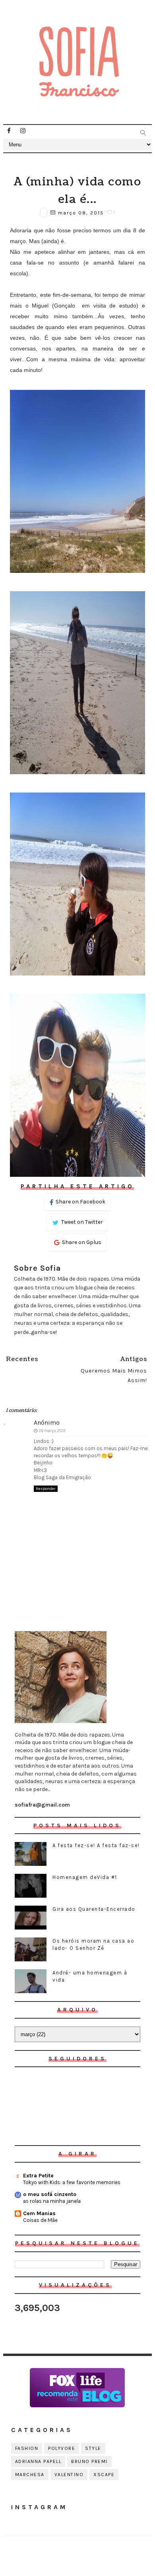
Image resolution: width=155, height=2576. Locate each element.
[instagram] (23, 131)
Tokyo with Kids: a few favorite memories (72, 2182)
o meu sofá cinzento (50, 2194)
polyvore (62, 2448)
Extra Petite (38, 2176)
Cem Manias (39, 2213)
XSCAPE (104, 2475)
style (93, 2448)
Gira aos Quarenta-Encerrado (94, 1909)
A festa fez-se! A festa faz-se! (96, 1845)
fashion (27, 2448)
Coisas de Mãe (40, 2220)
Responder (46, 1489)
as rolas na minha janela (52, 2201)
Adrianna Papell (38, 2461)
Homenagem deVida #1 (85, 1877)
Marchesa (30, 2475)
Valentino (69, 2475)
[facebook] (9, 131)
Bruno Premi (89, 2461)
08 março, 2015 (52, 1431)
